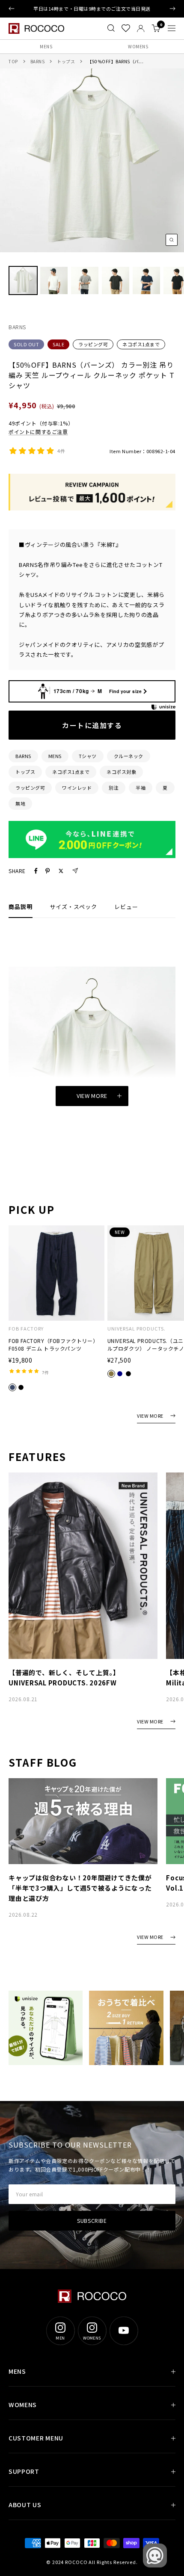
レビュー (126, 907)
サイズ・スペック (73, 907)
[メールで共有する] (75, 871)
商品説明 (21, 907)
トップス (66, 61)
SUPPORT (24, 2471)
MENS (46, 46)
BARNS (38, 61)
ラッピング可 (93, 344)
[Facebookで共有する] (36, 871)
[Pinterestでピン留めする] (47, 871)
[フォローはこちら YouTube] (124, 2331)
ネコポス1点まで (141, 344)
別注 (114, 788)
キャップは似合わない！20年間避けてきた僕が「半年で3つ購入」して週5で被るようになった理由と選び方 (80, 1888)
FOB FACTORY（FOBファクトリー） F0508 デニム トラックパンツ (53, 1344)
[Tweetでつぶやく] (61, 871)
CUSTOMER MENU (36, 2438)
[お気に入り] (126, 28)
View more (92, 1096)
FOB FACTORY (26, 1329)
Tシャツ (88, 756)
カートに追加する (92, 725)
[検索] (111, 28)
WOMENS (138, 46)
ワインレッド (77, 788)
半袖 (141, 788)
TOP (13, 61)
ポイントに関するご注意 (38, 432)
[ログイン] (141, 28)
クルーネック (129, 756)
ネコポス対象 (121, 772)
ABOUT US (25, 2505)
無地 (20, 803)
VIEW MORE (150, 1416)
